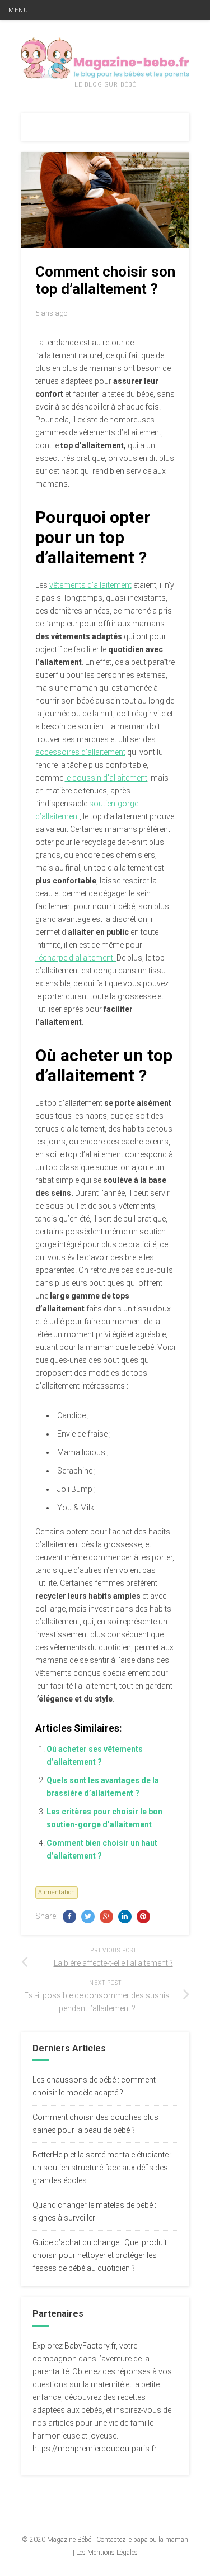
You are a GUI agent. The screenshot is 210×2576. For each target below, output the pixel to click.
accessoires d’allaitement (80, 752)
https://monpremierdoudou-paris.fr (95, 2449)
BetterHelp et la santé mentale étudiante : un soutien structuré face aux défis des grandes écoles (102, 2168)
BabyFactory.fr (90, 2346)
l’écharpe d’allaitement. (76, 958)
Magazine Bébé (69, 2540)
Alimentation (57, 1892)
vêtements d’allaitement (90, 585)
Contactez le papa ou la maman (142, 2540)
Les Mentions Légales (107, 2553)
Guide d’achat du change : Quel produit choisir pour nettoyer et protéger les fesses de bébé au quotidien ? (100, 2255)
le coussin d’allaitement (106, 778)
